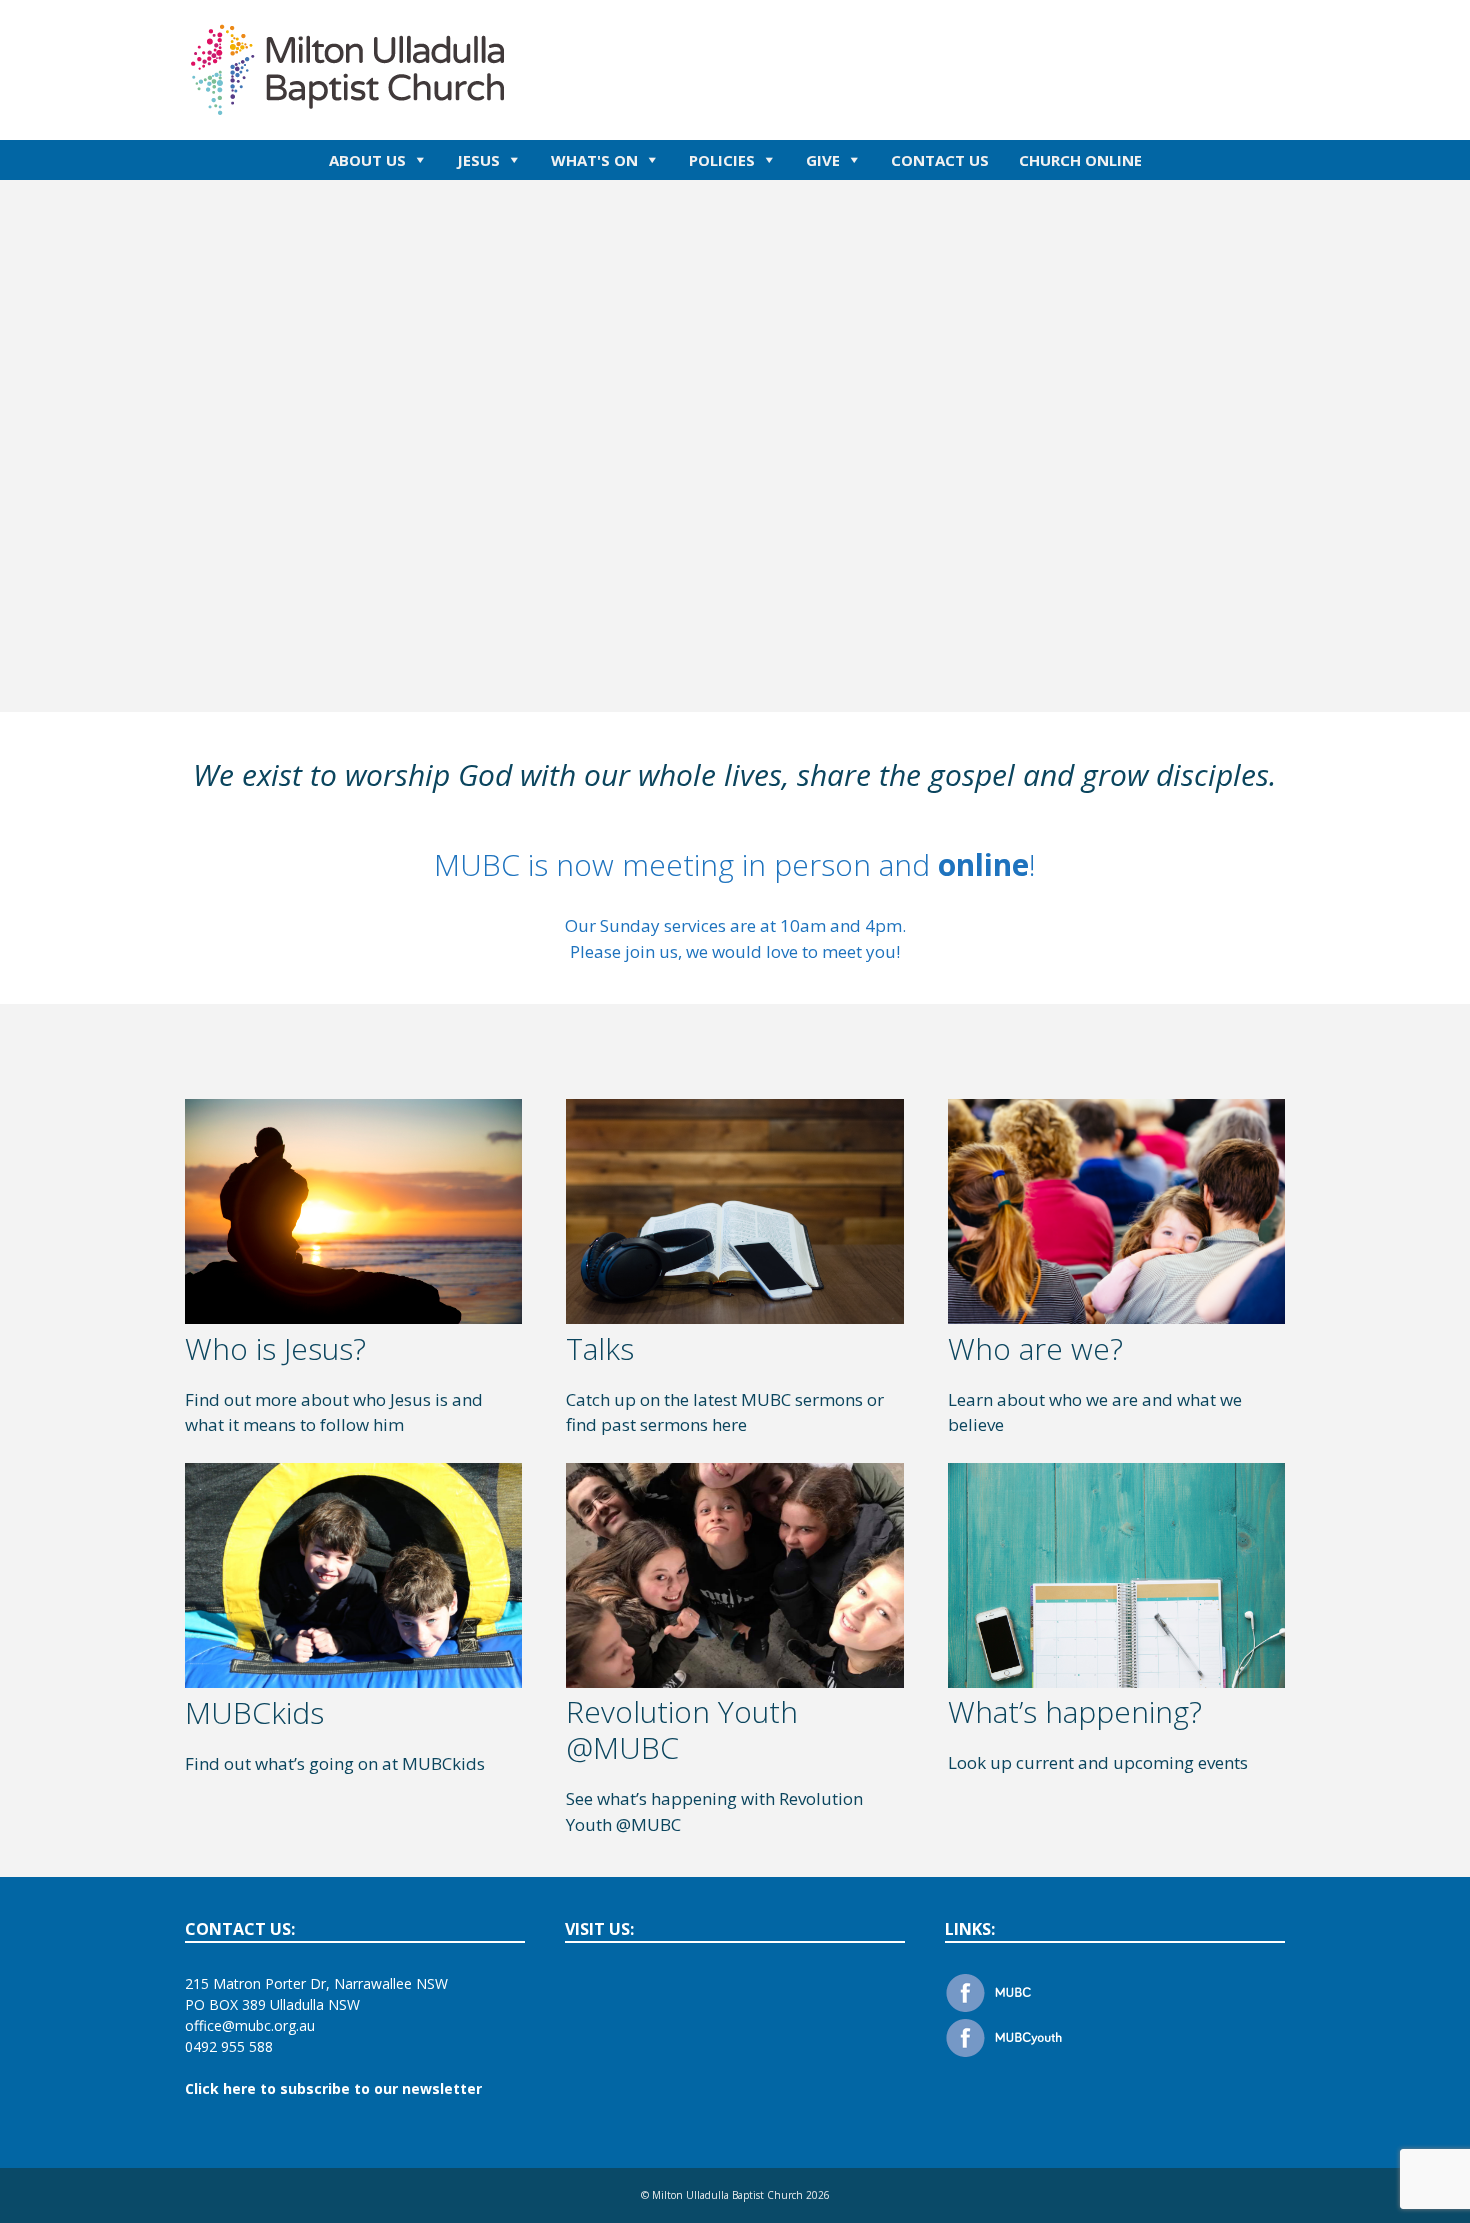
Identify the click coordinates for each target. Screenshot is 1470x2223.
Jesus (478, 160)
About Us (367, 160)
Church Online (1080, 160)
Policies (722, 160)
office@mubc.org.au (250, 2025)
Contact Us (940, 160)
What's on (594, 160)
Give (823, 160)
